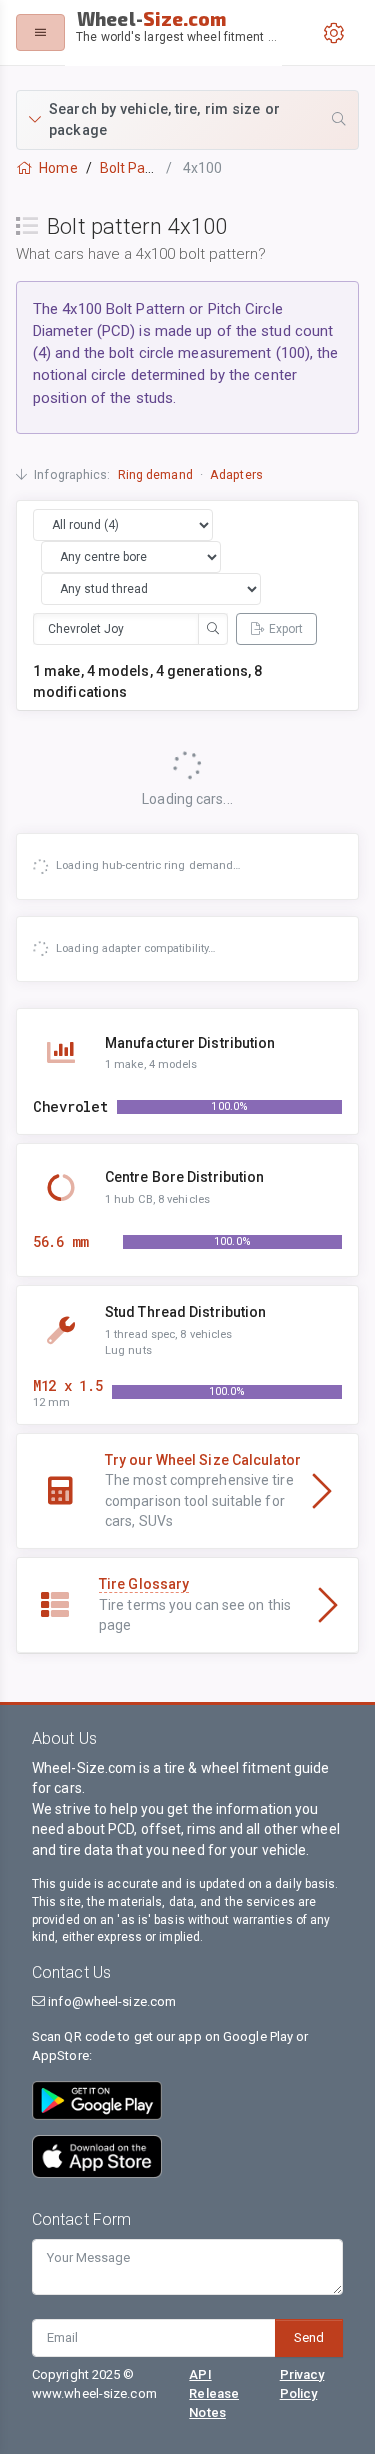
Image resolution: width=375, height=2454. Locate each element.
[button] (187, 120)
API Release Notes (214, 2393)
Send (309, 2337)
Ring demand (155, 474)
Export (286, 629)
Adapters (236, 474)
